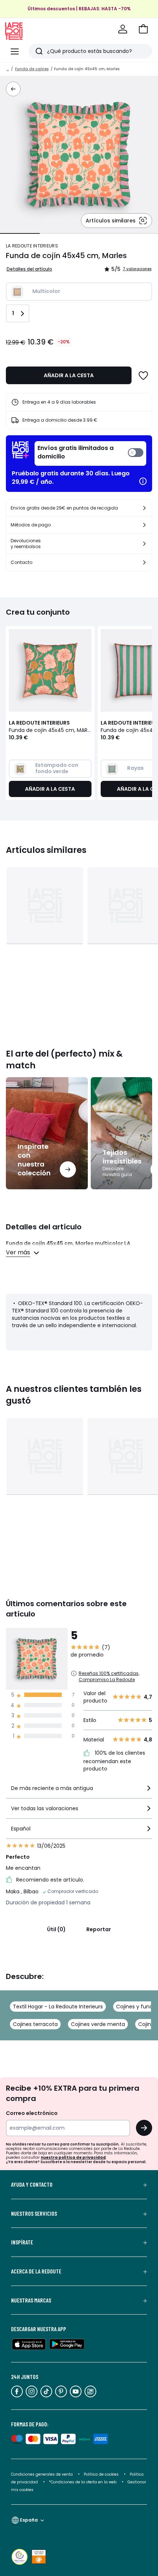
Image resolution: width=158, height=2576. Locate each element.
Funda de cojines (32, 69)
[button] (143, 29)
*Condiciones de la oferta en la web (83, 2482)
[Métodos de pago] (144, 525)
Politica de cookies (101, 2474)
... (8, 69)
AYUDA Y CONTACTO (32, 2184)
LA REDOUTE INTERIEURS (32, 246)
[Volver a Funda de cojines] (13, 89)
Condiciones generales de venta (42, 2474)
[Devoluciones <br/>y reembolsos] (144, 544)
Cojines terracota (35, 2024)
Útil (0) (56, 1929)
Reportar (99, 1929)
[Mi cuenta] (123, 29)
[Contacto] (144, 562)
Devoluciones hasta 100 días (79, 16)
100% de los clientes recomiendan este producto (114, 1761)
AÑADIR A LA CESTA (69, 375)
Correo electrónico (32, 2113)
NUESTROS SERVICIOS (34, 2214)
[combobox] (79, 1791)
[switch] (90, 453)
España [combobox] (29, 2520)
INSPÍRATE (22, 2242)
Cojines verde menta (98, 2024)
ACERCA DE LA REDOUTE (36, 2271)
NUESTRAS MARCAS (31, 2300)
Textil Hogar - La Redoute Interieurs (58, 2007)
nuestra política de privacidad (73, 2157)
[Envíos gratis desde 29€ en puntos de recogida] (144, 508)
